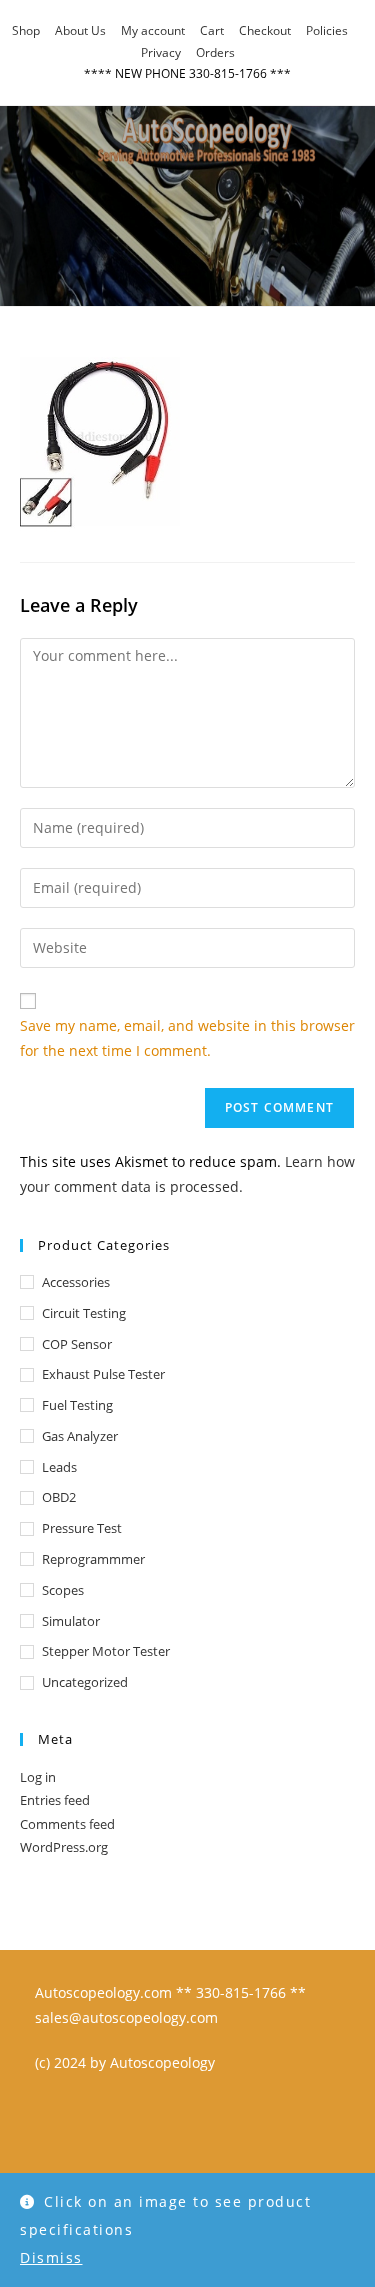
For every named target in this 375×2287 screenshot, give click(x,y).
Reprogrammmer (93, 1559)
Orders (215, 52)
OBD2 (59, 1497)
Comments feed (67, 1824)
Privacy (161, 52)
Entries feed (55, 1800)
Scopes (63, 1590)
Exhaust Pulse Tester (103, 1374)
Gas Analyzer (80, 1436)
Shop (26, 30)
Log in (38, 1777)
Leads (59, 1467)
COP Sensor (77, 1344)
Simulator (71, 1621)
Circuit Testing (84, 1313)
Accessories (76, 1282)
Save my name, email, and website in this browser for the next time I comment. (187, 1038)
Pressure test (82, 1528)
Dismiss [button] (51, 2257)
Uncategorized (85, 1682)
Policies (327, 30)
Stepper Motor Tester (106, 1651)
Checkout (265, 30)
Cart (212, 30)
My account (153, 30)
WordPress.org (64, 1847)
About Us (80, 30)
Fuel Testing (77, 1405)
